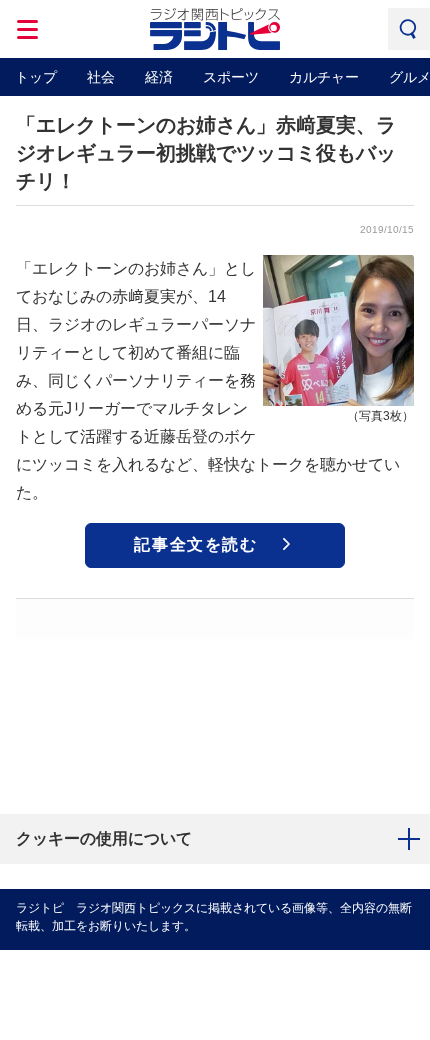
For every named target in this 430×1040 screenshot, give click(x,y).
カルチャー (324, 77)
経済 (159, 77)
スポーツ (231, 77)
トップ (36, 77)
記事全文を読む (195, 544)
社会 (101, 77)
